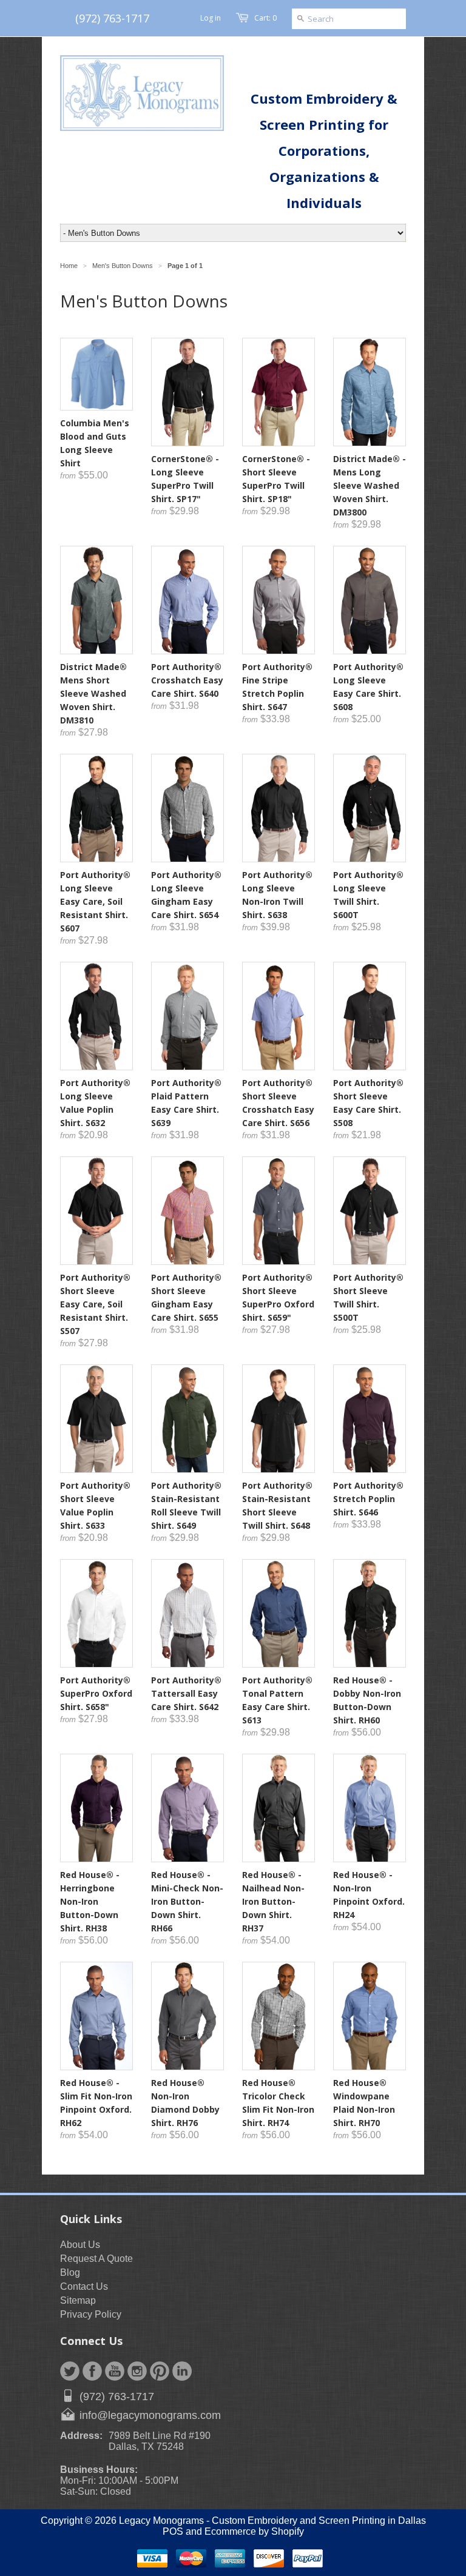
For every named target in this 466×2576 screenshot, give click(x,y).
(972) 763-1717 (112, 18)
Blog (70, 2272)
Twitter (70, 2371)
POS (173, 2531)
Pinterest (160, 2371)
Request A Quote (96, 2259)
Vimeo (182, 2371)
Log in (211, 18)
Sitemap (78, 2300)
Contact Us (84, 2286)
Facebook (92, 2371)
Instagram (137, 2371)
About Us (80, 2245)
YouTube (115, 2371)
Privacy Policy (91, 2314)
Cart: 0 (265, 18)
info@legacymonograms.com (150, 2415)
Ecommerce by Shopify (254, 2531)
